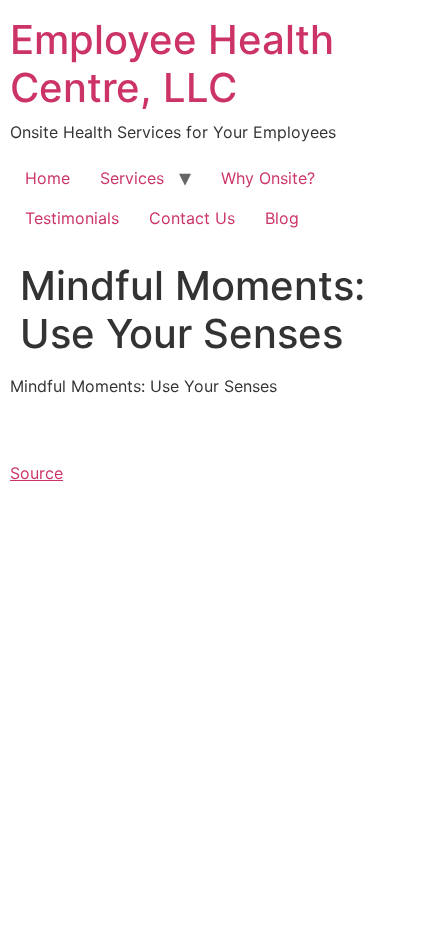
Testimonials (72, 218)
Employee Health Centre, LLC (172, 63)
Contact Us (192, 218)
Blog (282, 218)
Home (47, 178)
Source (36, 473)
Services (132, 178)
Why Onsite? (268, 178)
